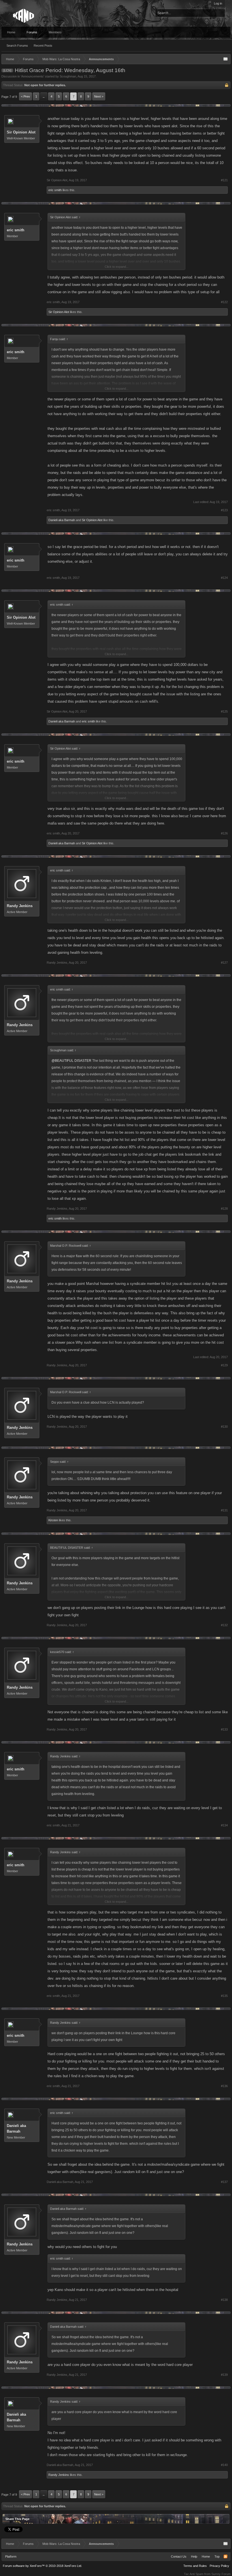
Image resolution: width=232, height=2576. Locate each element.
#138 (224, 2300)
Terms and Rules (195, 2566)
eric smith (55, 190)
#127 (224, 963)
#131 (224, 1510)
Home (11, 32)
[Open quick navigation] (225, 59)
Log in (218, 3)
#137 (224, 2182)
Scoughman (68, 76)
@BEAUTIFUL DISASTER (71, 1061)
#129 (224, 1365)
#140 (224, 2465)
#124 (224, 578)
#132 (224, 1625)
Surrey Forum (221, 2574)
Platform (11, 2556)
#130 (224, 1427)
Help (194, 2556)
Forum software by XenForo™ (42, 2566)
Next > (99, 96)
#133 (224, 1729)
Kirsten (53, 1520)
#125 (224, 711)
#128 (224, 1209)
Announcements (32, 76)
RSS (225, 2556)
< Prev (25, 96)
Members (55, 32)
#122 (224, 302)
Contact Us (179, 2556)
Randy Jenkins (20, 906)
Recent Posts (43, 46)
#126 (224, 833)
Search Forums (17, 46)
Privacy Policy (219, 2566)
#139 (224, 2375)
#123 (224, 510)
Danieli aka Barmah (62, 520)
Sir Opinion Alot (21, 132)
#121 (224, 180)
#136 (224, 2086)
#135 (224, 1996)
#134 (224, 1825)
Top (217, 2556)
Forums (32, 32)
